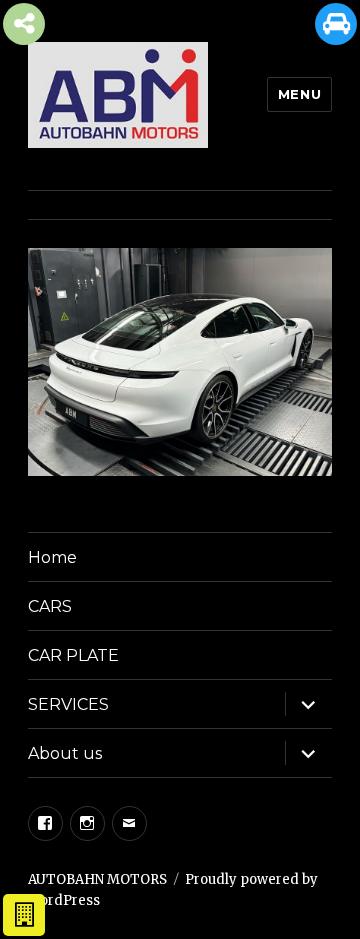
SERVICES (68, 704)
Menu (299, 94)
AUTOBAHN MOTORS (97, 879)
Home (52, 557)
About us (65, 753)
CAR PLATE (73, 655)
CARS (50, 606)
